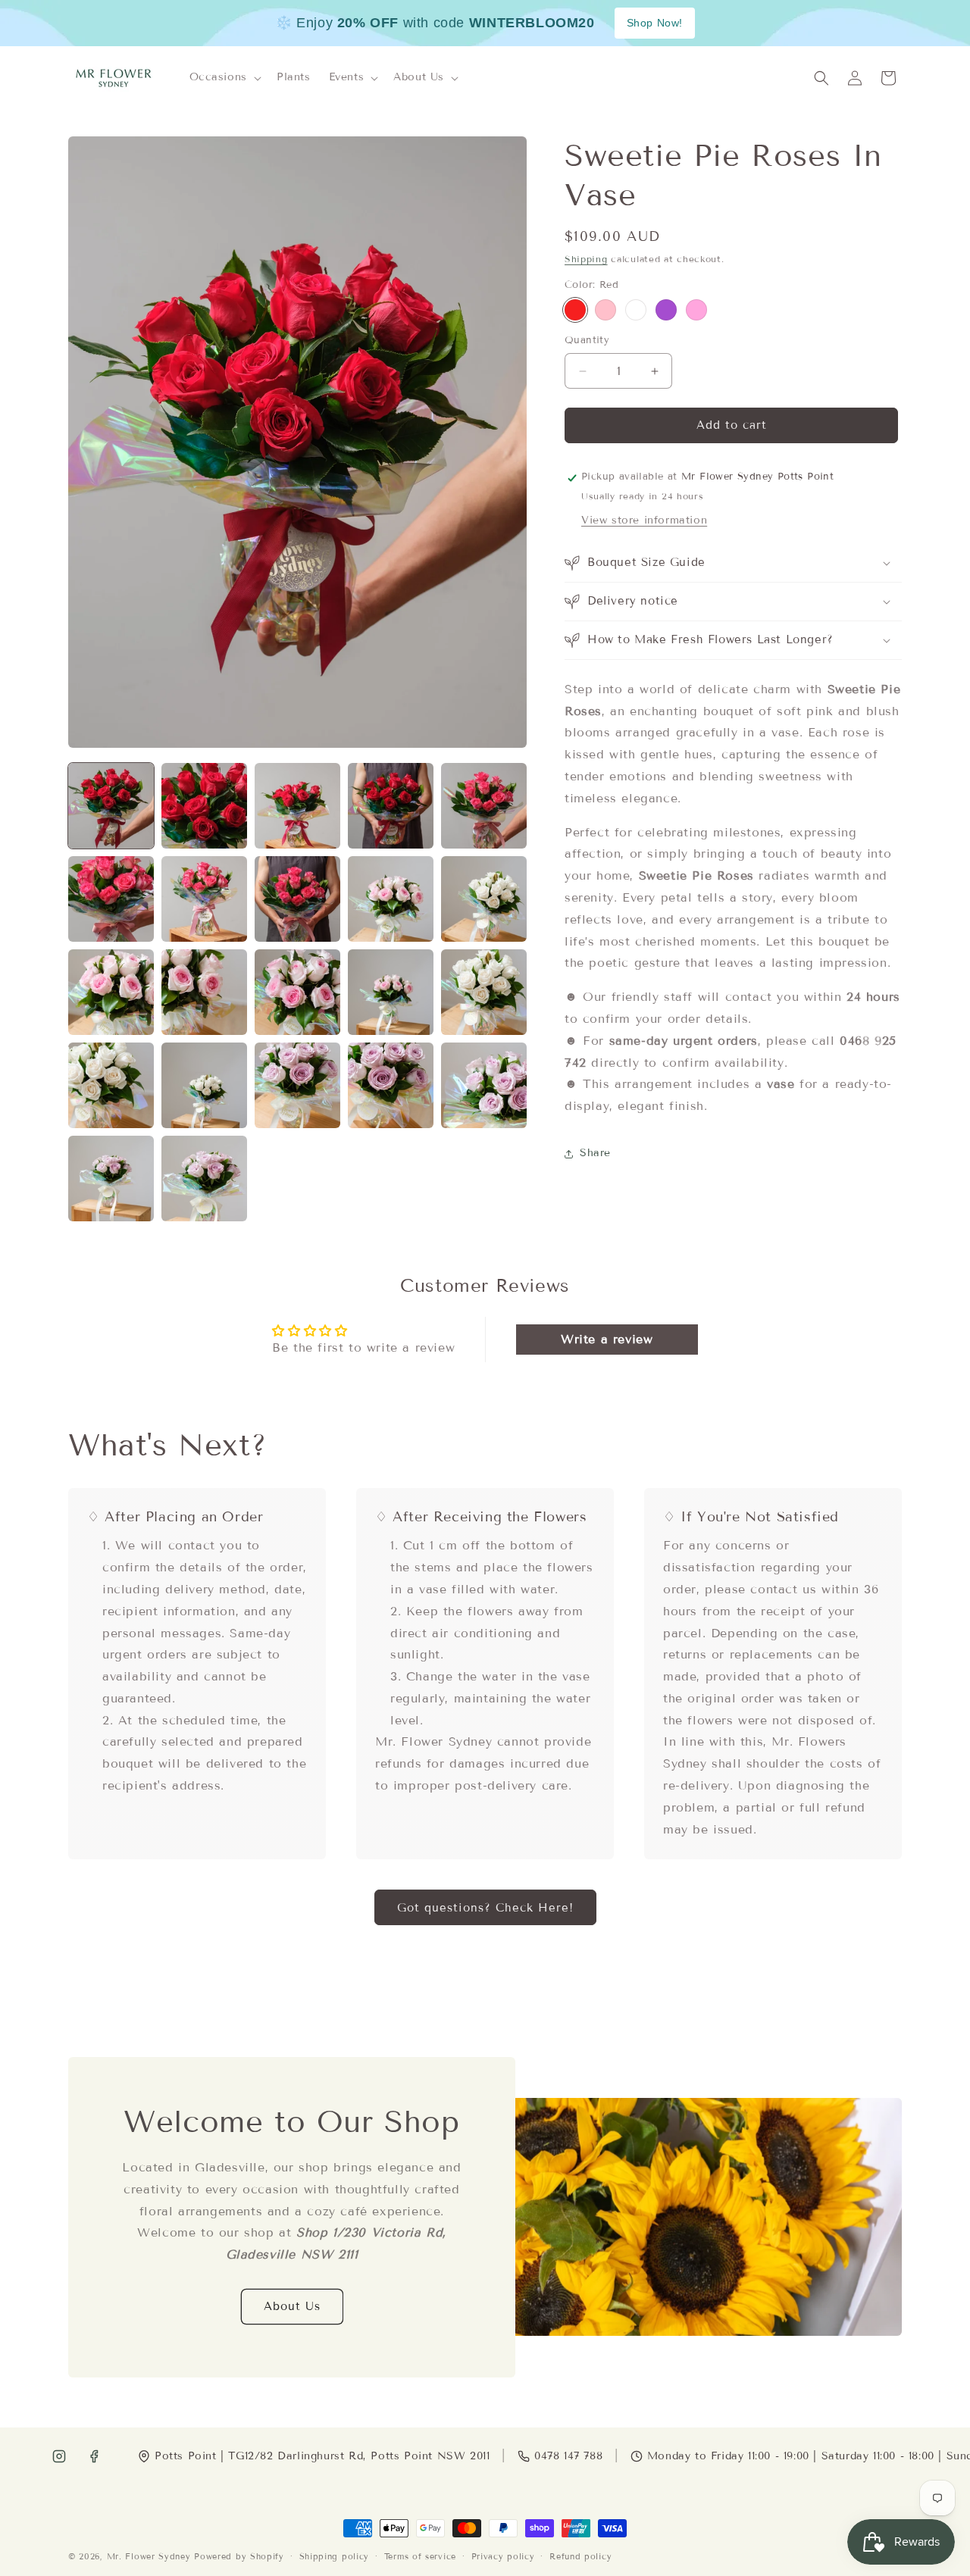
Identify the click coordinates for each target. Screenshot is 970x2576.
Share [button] (595, 1154)
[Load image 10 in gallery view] (484, 899)
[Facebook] (94, 2456)
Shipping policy (335, 2556)
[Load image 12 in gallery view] (204, 992)
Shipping (586, 259)
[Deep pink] (696, 311)
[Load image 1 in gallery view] (111, 806)
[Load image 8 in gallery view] (297, 899)
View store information (644, 520)
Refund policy (580, 2556)
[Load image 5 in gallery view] (484, 806)
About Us (292, 2306)
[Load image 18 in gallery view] (297, 1085)
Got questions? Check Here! (485, 1907)
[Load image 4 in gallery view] (391, 806)
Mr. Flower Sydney (149, 2556)
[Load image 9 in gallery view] (391, 899)
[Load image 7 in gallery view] (204, 899)
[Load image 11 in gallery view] (111, 992)
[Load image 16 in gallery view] (111, 1085)
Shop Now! (655, 23)
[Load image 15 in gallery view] (484, 992)
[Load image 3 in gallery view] (297, 806)
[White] (636, 311)
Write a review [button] (607, 1339)
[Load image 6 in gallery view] (111, 899)
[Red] (575, 311)
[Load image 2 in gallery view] (204, 806)
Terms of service (420, 2556)
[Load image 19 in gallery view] (391, 1085)
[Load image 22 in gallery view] (204, 1179)
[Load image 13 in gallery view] (297, 992)
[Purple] (666, 311)
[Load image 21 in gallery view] (111, 1179)
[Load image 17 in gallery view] (204, 1085)
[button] (224, 78)
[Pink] (605, 311)
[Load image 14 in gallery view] (391, 992)
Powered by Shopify (239, 2556)
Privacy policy (503, 2556)
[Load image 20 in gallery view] (484, 1085)
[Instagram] (59, 2456)
